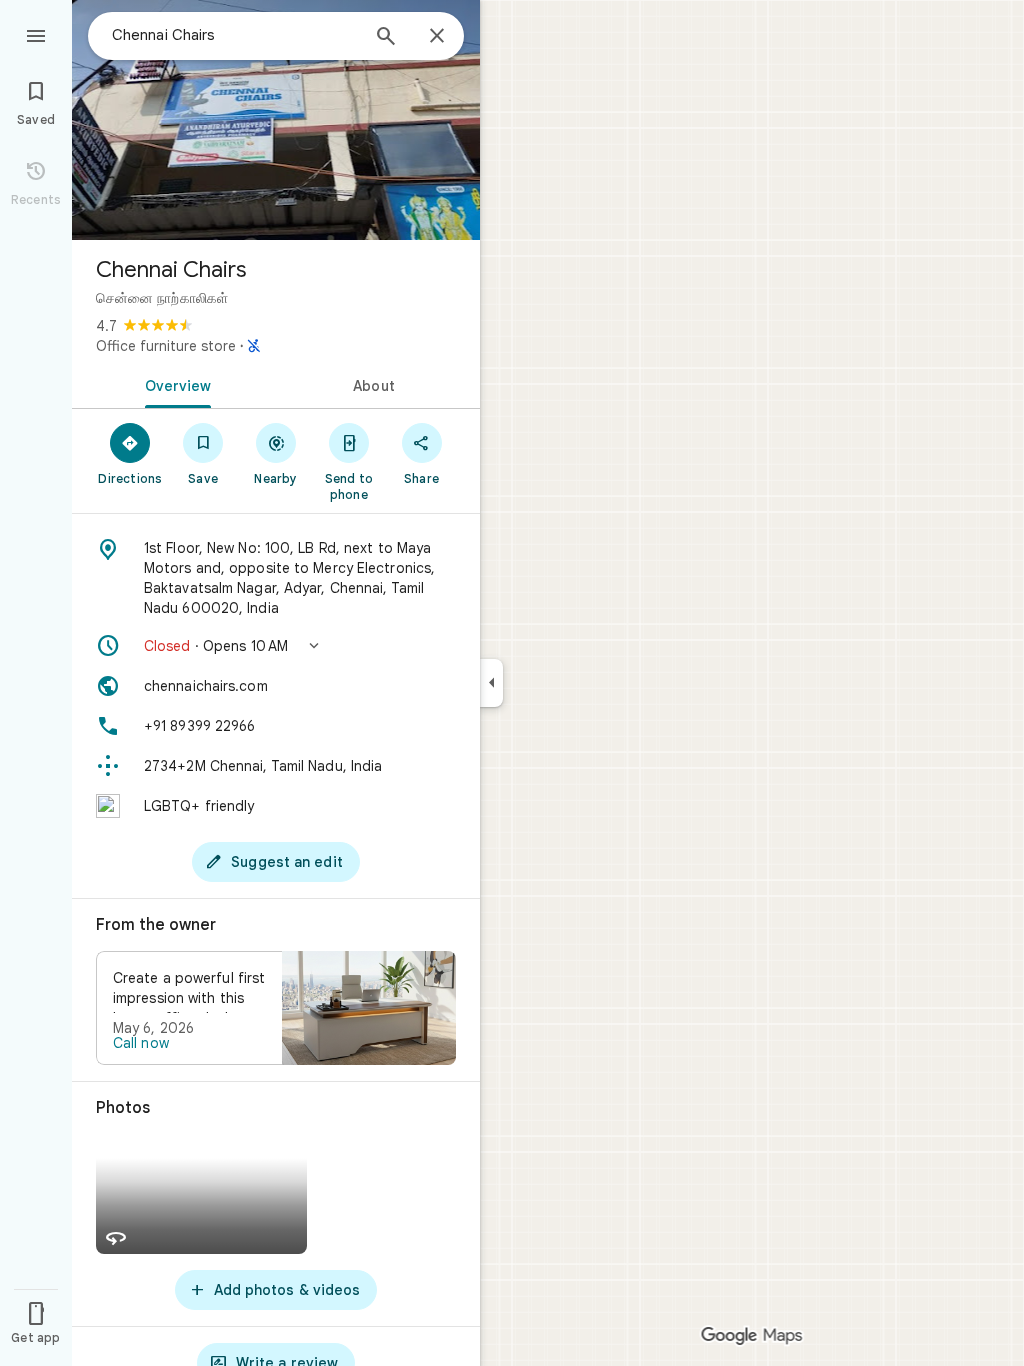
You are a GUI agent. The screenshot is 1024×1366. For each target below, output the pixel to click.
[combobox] (235, 35)
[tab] (174, 384)
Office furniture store (166, 346)
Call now (141, 1043)
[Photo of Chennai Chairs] (276, 120)
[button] (276, 646)
